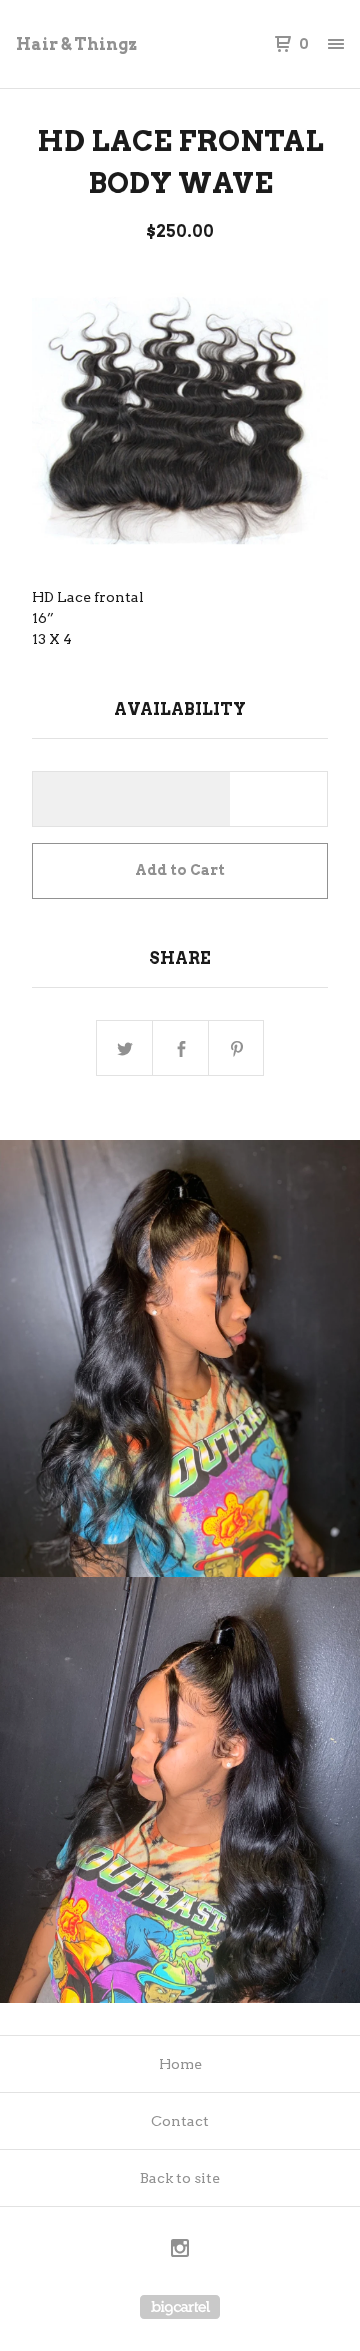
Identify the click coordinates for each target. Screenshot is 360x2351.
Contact (180, 2121)
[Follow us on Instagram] (180, 2251)
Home (180, 2064)
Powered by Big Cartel (180, 2307)
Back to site (180, 2178)
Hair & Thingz (76, 44)
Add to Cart (180, 870)
